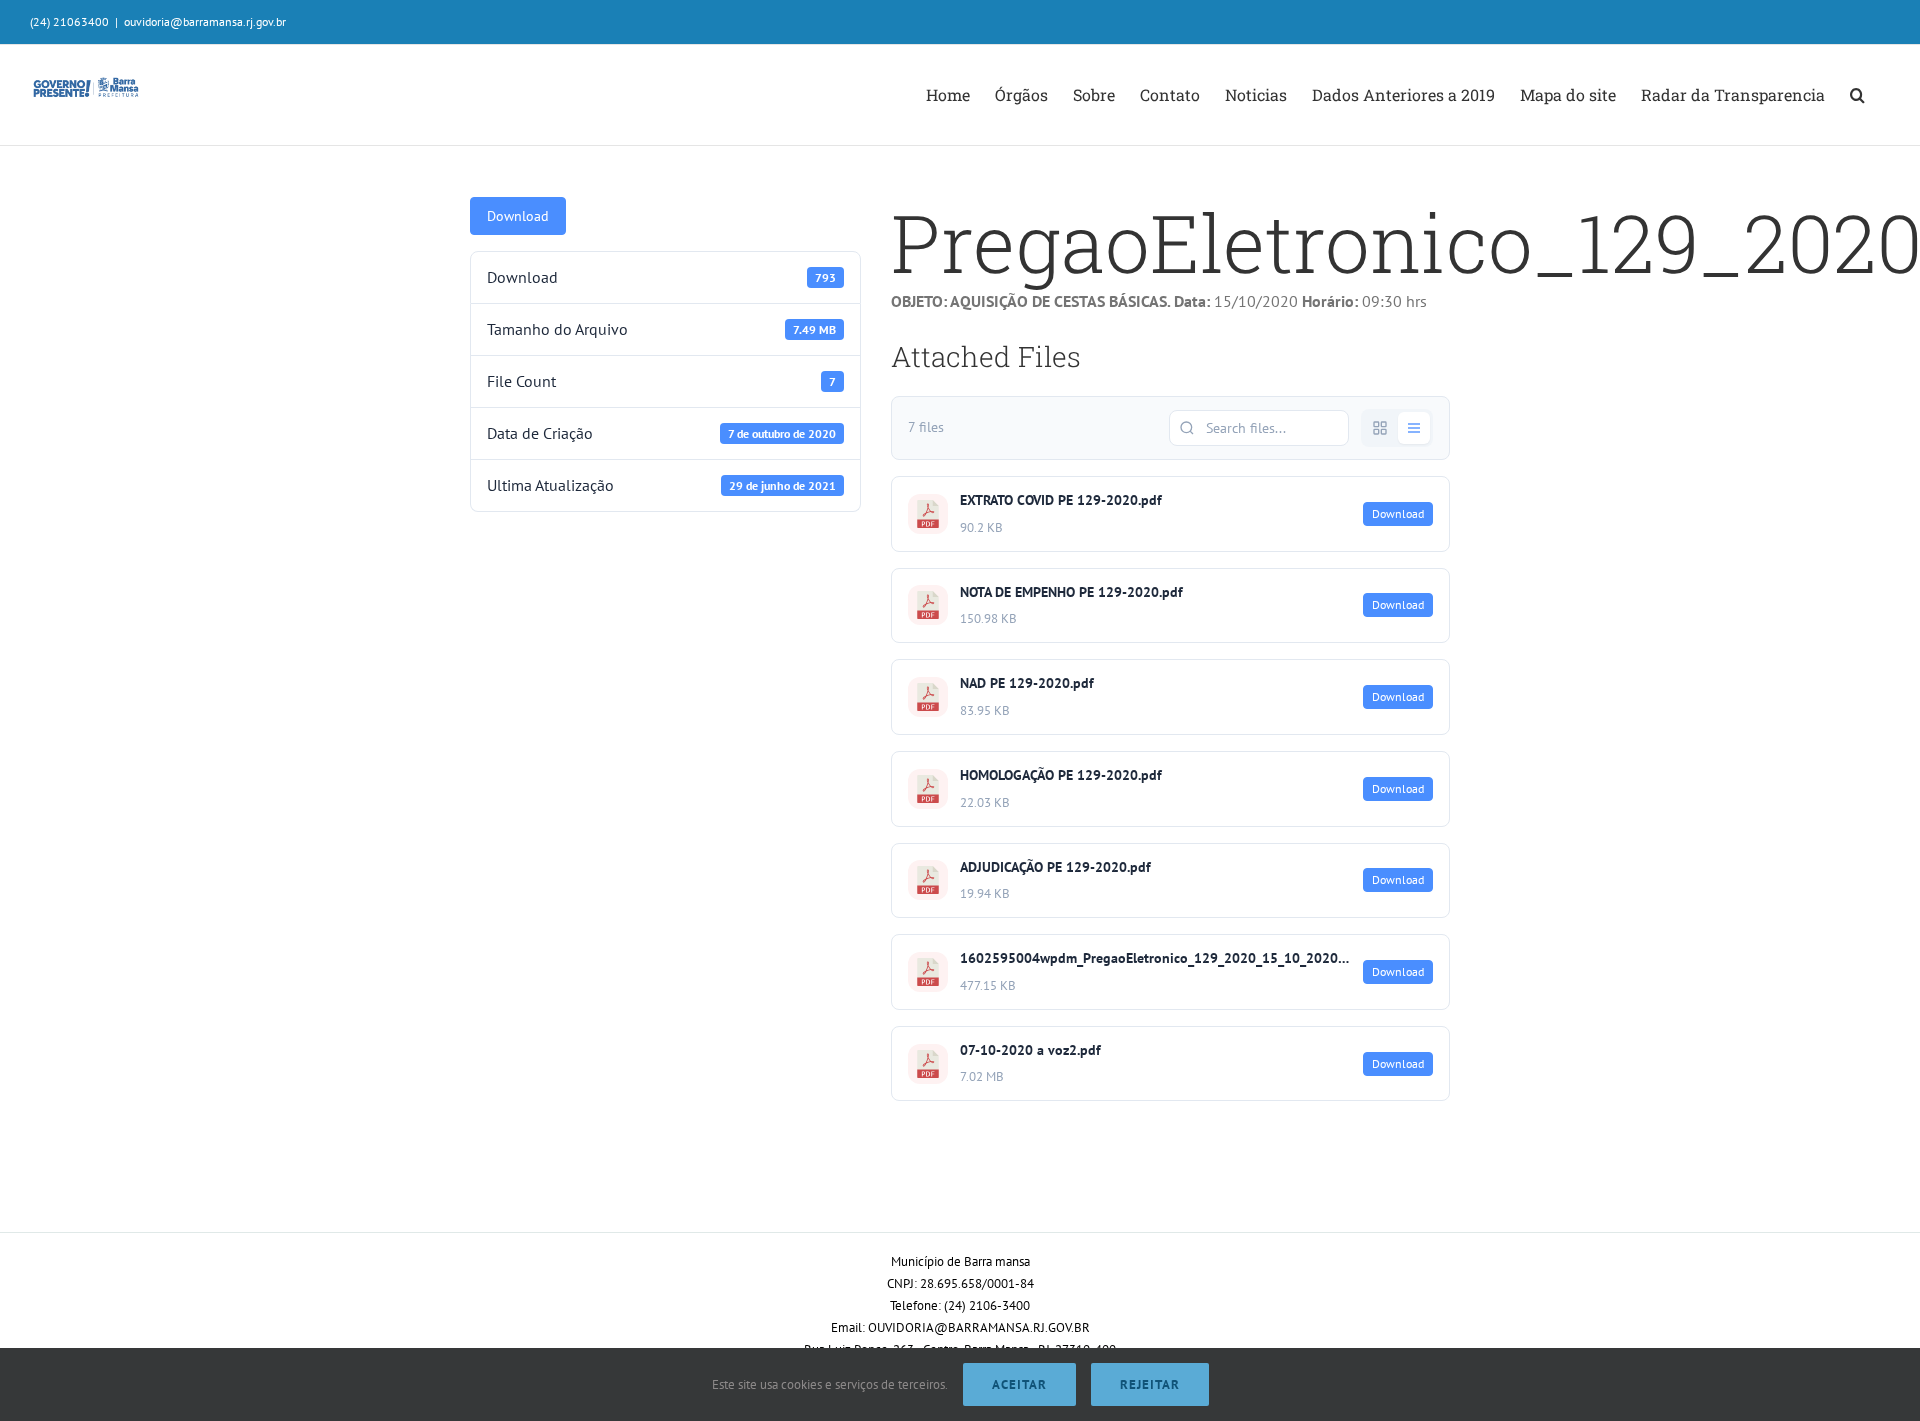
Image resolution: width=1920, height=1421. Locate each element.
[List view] (1414, 428)
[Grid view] (1380, 428)
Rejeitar (1150, 1384)
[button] (1857, 95)
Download (518, 216)
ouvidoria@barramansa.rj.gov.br (205, 21)
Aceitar (1019, 1384)
